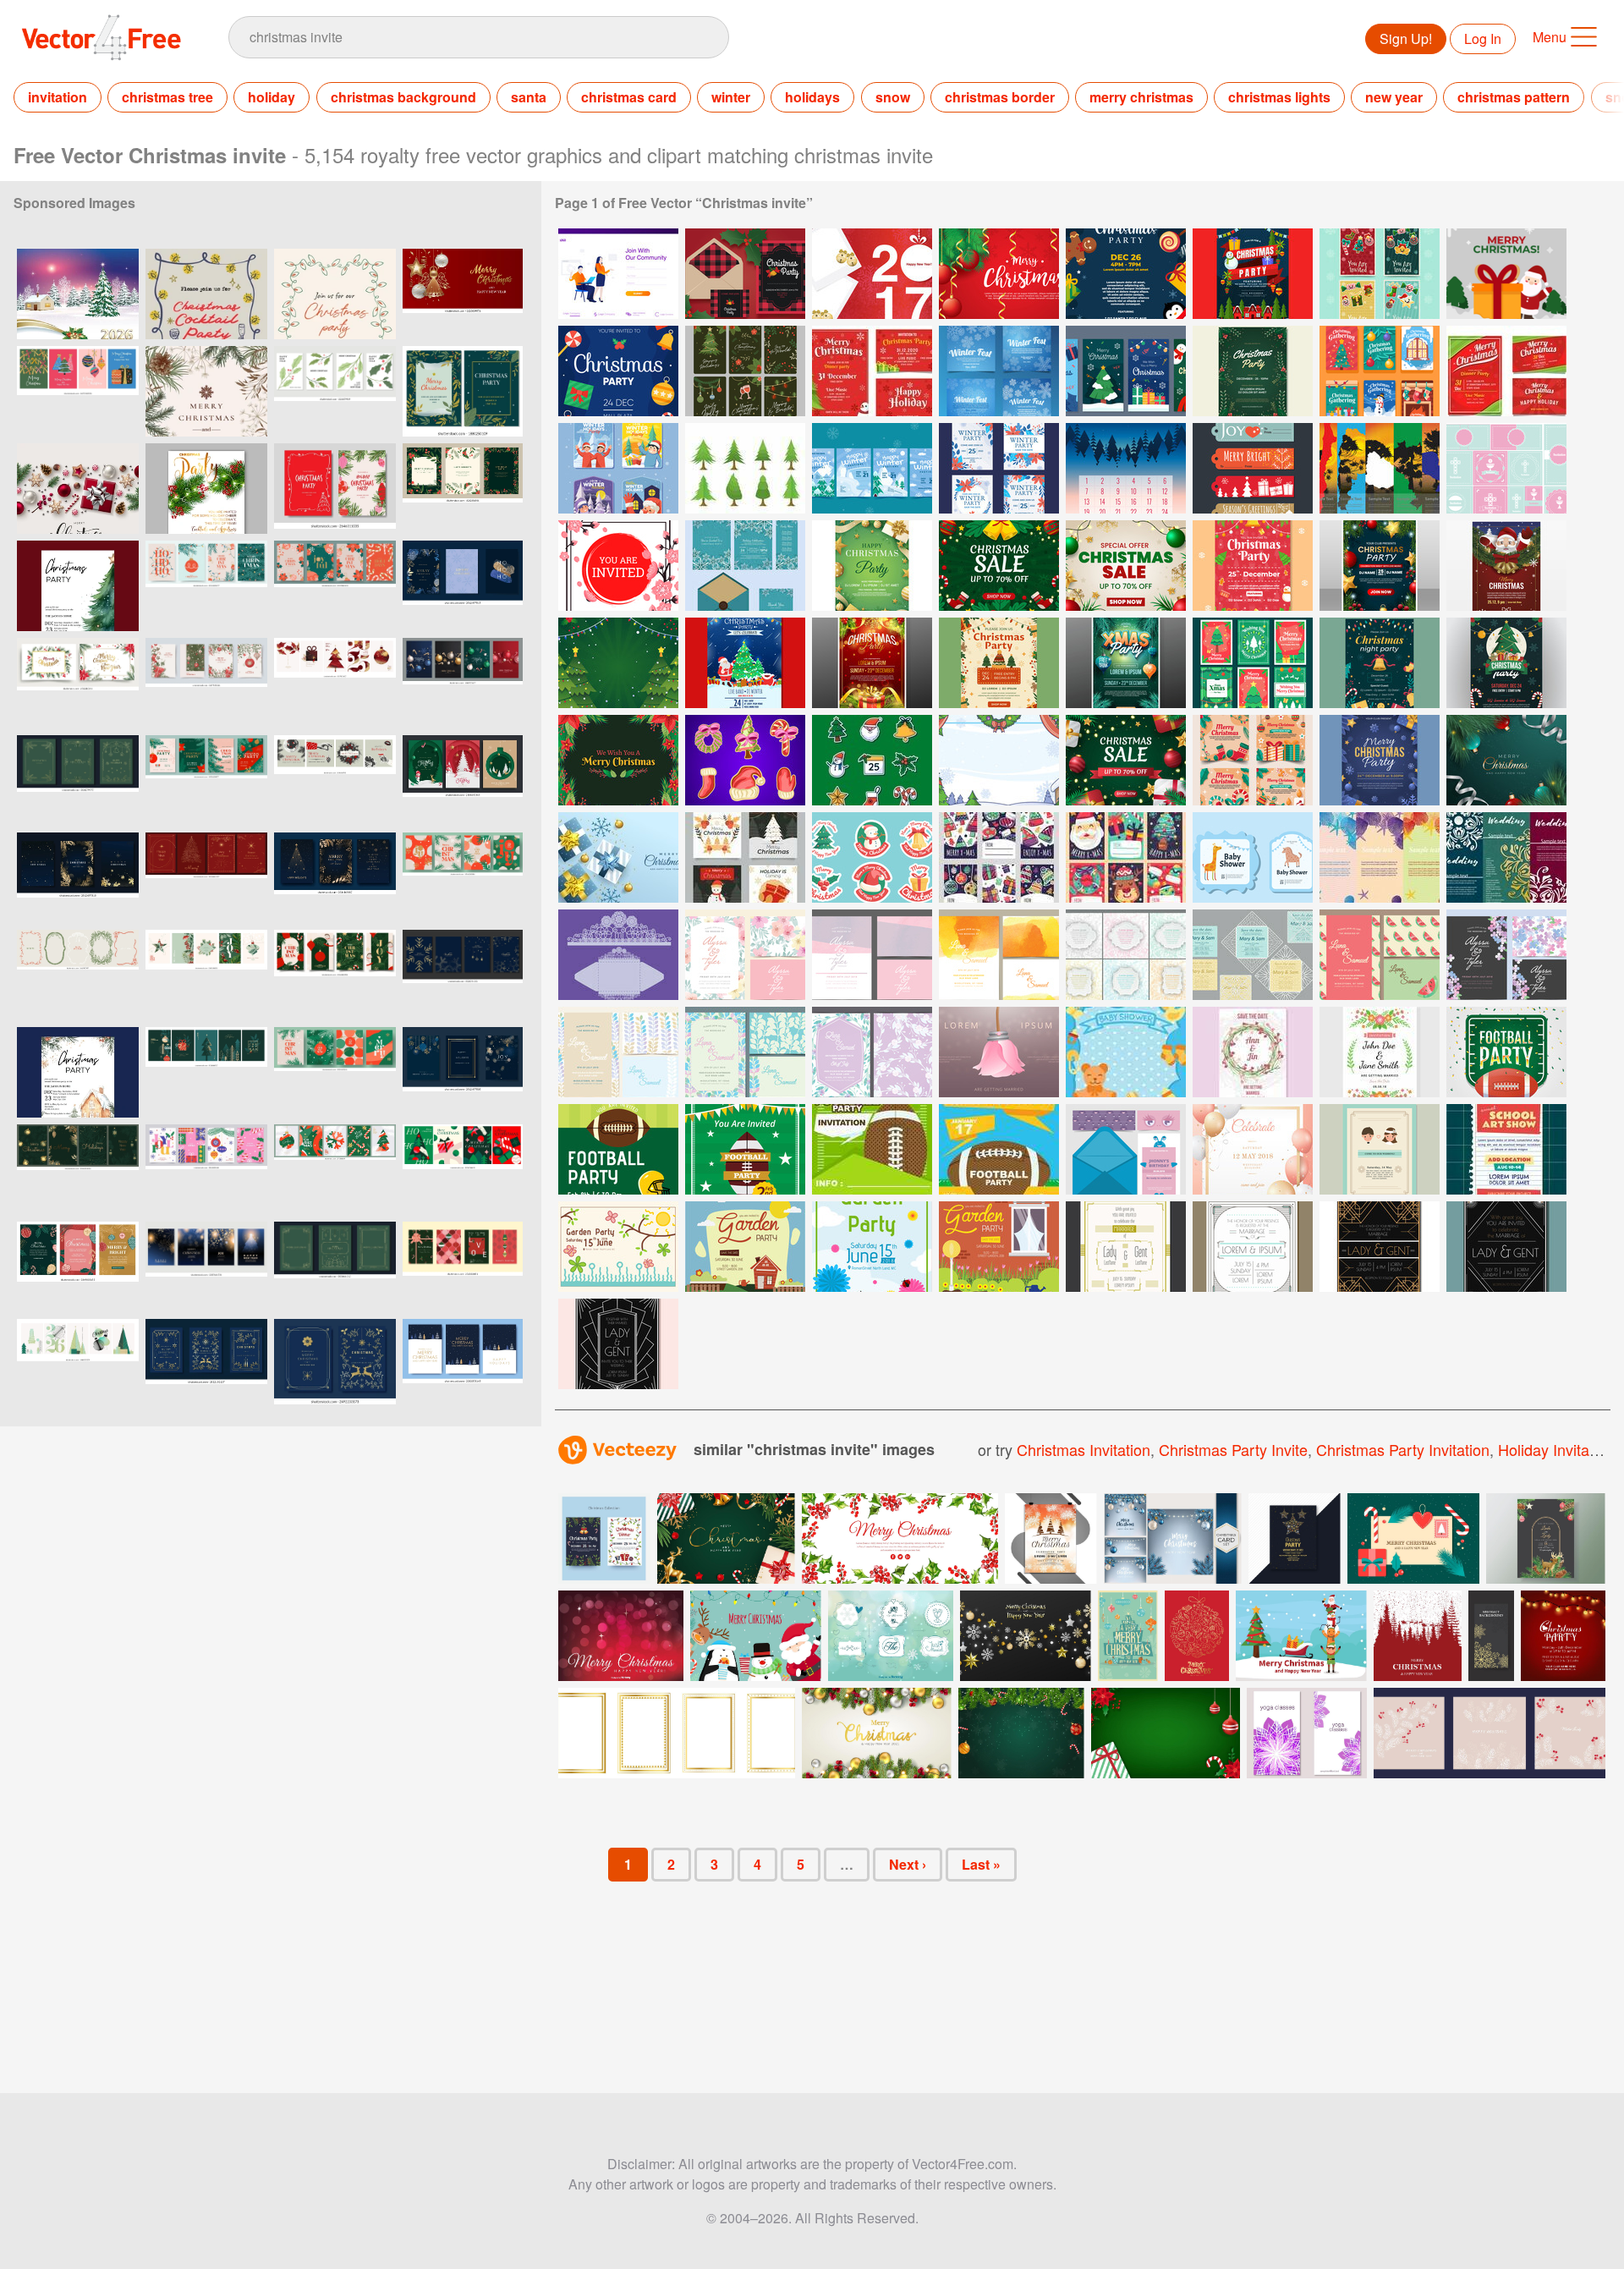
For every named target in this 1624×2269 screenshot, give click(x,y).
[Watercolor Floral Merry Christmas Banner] (900, 1538)
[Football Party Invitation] (872, 1149)
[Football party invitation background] (1506, 1052)
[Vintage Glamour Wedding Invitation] (1253, 1247)
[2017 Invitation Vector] (872, 274)
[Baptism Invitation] (1506, 468)
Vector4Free (102, 37)
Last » (981, 1864)
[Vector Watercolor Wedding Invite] (999, 955)
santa (529, 97)
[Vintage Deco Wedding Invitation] (1506, 1247)
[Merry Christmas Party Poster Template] (1380, 760)
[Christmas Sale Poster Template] (999, 566)
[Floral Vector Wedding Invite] (745, 955)
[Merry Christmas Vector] (1506, 274)
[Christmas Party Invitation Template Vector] (745, 274)
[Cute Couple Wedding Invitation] (1380, 1149)
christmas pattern (1514, 97)
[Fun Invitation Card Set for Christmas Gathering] (1380, 371)
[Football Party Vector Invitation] (618, 1149)
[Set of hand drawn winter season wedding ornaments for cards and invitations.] (891, 1636)
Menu (1550, 37)
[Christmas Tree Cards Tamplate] (1253, 663)
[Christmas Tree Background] (618, 663)
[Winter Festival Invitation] (999, 371)
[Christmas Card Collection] (745, 857)
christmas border (1000, 97)
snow (893, 97)
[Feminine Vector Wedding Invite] (872, 955)
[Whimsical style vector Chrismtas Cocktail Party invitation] (206, 294)
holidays (812, 97)
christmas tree (167, 97)
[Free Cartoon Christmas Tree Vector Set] (745, 468)
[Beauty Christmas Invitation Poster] (1126, 274)
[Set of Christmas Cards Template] (1253, 760)
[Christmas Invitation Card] (1380, 274)
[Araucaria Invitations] (1380, 468)
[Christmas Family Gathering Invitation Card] (745, 371)
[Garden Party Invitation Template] (618, 1247)
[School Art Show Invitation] (1506, 1149)
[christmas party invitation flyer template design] (1295, 1538)
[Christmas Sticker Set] (872, 760)
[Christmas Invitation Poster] (1253, 274)
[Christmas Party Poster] (1253, 566)
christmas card (629, 97)
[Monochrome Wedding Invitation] (618, 1344)
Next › (908, 1864)
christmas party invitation (1403, 1449)
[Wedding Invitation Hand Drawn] (1253, 1052)
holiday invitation (1556, 1449)
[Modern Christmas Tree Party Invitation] (78, 586)
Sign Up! (1406, 38)
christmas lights (1279, 97)
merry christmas (1141, 97)
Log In (1483, 38)
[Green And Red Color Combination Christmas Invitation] (1506, 371)
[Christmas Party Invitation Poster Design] (618, 371)
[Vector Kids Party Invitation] (1126, 1149)
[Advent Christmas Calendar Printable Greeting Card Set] (1126, 468)
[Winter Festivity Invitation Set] (872, 468)
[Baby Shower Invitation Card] (1253, 857)
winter (731, 97)
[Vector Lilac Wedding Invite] (872, 1052)
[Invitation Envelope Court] (618, 955)
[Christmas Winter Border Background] (999, 760)
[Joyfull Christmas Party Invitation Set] (872, 371)
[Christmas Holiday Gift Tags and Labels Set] (1253, 468)
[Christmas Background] (999, 274)
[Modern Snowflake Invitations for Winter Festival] (745, 566)
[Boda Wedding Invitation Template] (999, 1052)
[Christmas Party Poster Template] (872, 566)
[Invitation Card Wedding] (1506, 857)
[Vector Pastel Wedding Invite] (618, 1052)
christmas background (403, 97)
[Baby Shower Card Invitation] (1126, 1052)
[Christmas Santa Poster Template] (1506, 566)
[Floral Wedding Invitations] (1126, 955)
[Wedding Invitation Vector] (1380, 1052)
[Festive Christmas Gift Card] (999, 857)
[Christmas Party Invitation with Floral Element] (1253, 371)
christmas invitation (1084, 1449)
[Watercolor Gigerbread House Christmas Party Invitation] (78, 1072)
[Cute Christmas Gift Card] (1126, 857)
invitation (58, 97)
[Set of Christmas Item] (745, 760)
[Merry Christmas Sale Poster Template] (1126, 760)
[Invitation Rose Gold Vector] (1253, 1149)
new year (1394, 97)
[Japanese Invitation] (618, 566)
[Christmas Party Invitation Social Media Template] (1126, 371)
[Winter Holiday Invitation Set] (618, 468)
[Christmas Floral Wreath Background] (618, 760)
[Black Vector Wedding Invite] (1506, 955)
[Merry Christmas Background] (1506, 760)
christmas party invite (1233, 1449)
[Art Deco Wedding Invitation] (1380, 1247)
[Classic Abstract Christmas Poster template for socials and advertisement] (78, 1267)
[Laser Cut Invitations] (1253, 955)
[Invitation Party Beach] (1380, 857)
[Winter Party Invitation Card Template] (999, 468)
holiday (272, 97)
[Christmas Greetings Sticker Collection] (872, 857)
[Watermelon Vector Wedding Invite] (1380, 955)
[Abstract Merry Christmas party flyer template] (1051, 1538)
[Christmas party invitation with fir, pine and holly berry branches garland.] (206, 489)
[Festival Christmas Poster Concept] (745, 663)
